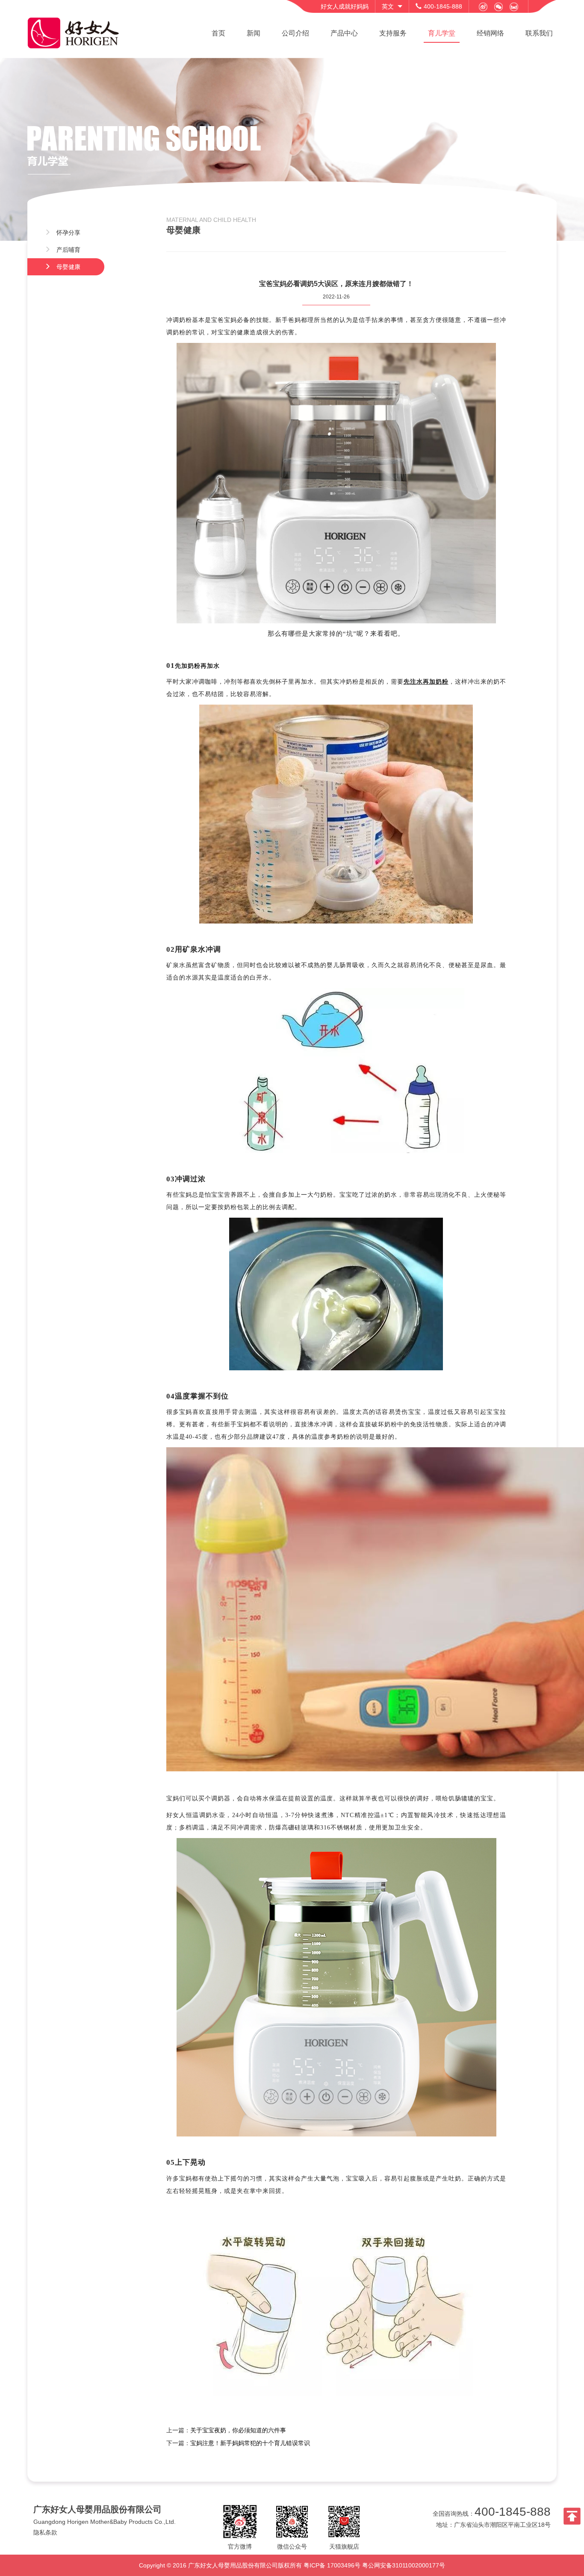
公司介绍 (295, 33)
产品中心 (344, 33)
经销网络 (490, 33)
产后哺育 (68, 250)
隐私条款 (45, 2532)
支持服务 (393, 33)
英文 (388, 6)
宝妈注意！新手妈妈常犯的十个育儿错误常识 (250, 2443)
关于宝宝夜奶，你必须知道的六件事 (238, 2430)
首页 (218, 33)
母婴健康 (68, 267)
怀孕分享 (68, 233)
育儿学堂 (442, 33)
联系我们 (539, 33)
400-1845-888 (513, 2512)
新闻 (254, 33)
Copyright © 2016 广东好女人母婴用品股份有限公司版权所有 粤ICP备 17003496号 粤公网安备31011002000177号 (292, 2565)
